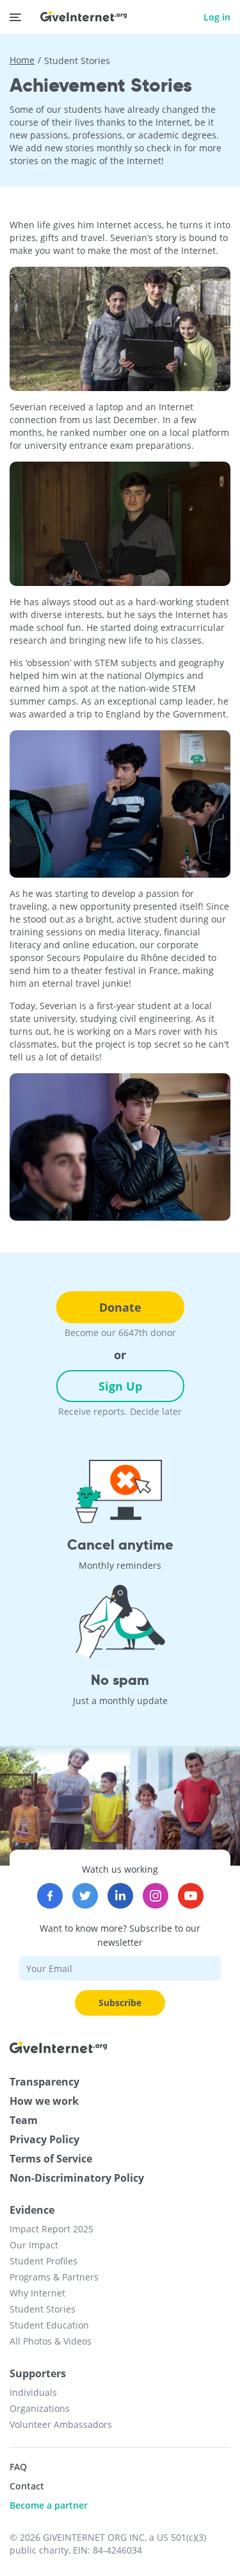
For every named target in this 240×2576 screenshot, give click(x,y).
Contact (27, 2486)
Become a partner (49, 2505)
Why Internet (37, 2293)
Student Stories (43, 2309)
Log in (217, 17)
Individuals (33, 2392)
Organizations (40, 2408)
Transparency (44, 2082)
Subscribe (120, 2003)
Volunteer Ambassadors (61, 2424)
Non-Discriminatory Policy (77, 2178)
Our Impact (34, 2245)
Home (22, 60)
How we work (44, 2101)
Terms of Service (51, 2159)
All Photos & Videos (51, 2341)
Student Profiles (44, 2261)
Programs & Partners (54, 2277)
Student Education (49, 2325)
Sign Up (120, 1386)
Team (24, 2120)
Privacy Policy (44, 2139)
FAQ (18, 2467)
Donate (120, 1307)
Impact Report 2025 (52, 2229)
